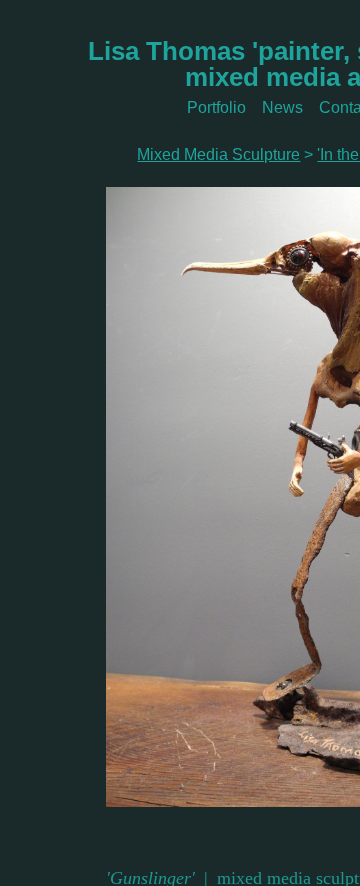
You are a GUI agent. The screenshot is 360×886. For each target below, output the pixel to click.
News (282, 107)
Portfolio (216, 107)
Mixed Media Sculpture (218, 154)
